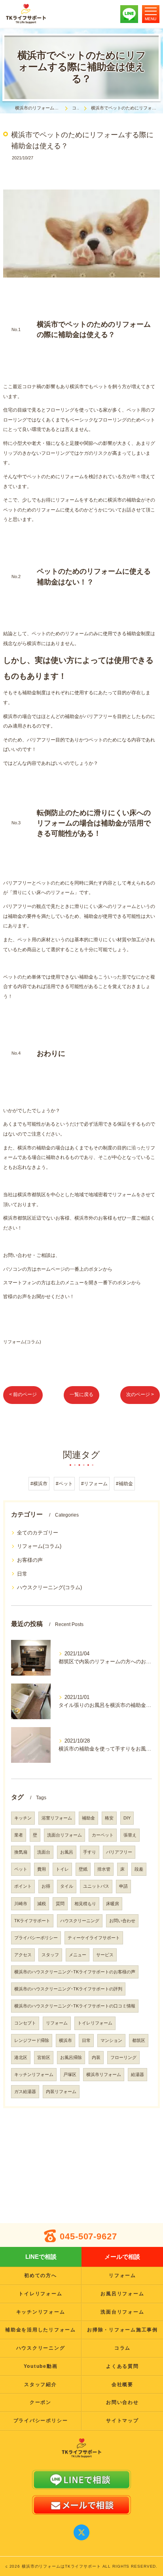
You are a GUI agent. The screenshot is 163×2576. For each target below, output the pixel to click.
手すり (90, 1852)
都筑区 (139, 2040)
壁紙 (83, 1869)
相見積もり (85, 1904)
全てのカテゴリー (38, 1533)
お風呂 (67, 1852)
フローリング (123, 2057)
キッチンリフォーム (34, 2074)
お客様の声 (30, 1560)
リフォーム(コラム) (22, 1342)
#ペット (64, 1484)
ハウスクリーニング (80, 1921)
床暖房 (113, 1904)
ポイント (23, 1886)
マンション (111, 2040)
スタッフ (50, 1955)
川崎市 (21, 1904)
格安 (109, 1818)
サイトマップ (122, 2421)
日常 (22, 1574)
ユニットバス (96, 1886)
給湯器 (137, 2074)
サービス (105, 1955)
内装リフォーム (61, 2091)
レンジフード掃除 (32, 2040)
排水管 (104, 1869)
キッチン (23, 1818)
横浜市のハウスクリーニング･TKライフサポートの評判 (68, 1989)
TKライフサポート (32, 1921)
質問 (60, 1904)
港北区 (21, 2057)
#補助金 (124, 1484)
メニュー (78, 1955)
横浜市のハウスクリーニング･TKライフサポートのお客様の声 (75, 1972)
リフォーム (57, 2023)
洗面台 (44, 1852)
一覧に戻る (81, 1394)
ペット (21, 1869)
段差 (139, 1869)
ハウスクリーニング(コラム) (49, 1587)
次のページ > (140, 1394)
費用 (42, 1869)
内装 (96, 2057)
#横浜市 (39, 1484)
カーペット (103, 1835)
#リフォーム (94, 1484)
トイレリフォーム (95, 2023)
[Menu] (151, 14)
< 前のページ (23, 1394)
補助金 (88, 1818)
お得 (46, 1886)
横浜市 (65, 2040)
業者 (19, 1835)
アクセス (23, 1955)
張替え (130, 1835)
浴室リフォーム (57, 1818)
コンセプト (25, 2023)
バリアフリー (119, 1852)
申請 (123, 1886)
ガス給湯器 (25, 2091)
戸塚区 (70, 2074)
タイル (67, 1886)
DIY (127, 1818)
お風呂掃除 (71, 2057)
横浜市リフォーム (104, 2074)
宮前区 (44, 2057)
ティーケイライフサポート (94, 1938)
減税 (42, 1904)
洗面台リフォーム (64, 1835)
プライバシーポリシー (36, 1938)
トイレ (62, 1869)
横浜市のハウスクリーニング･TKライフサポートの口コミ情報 (75, 2006)
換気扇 (21, 1852)
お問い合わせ (122, 1921)
